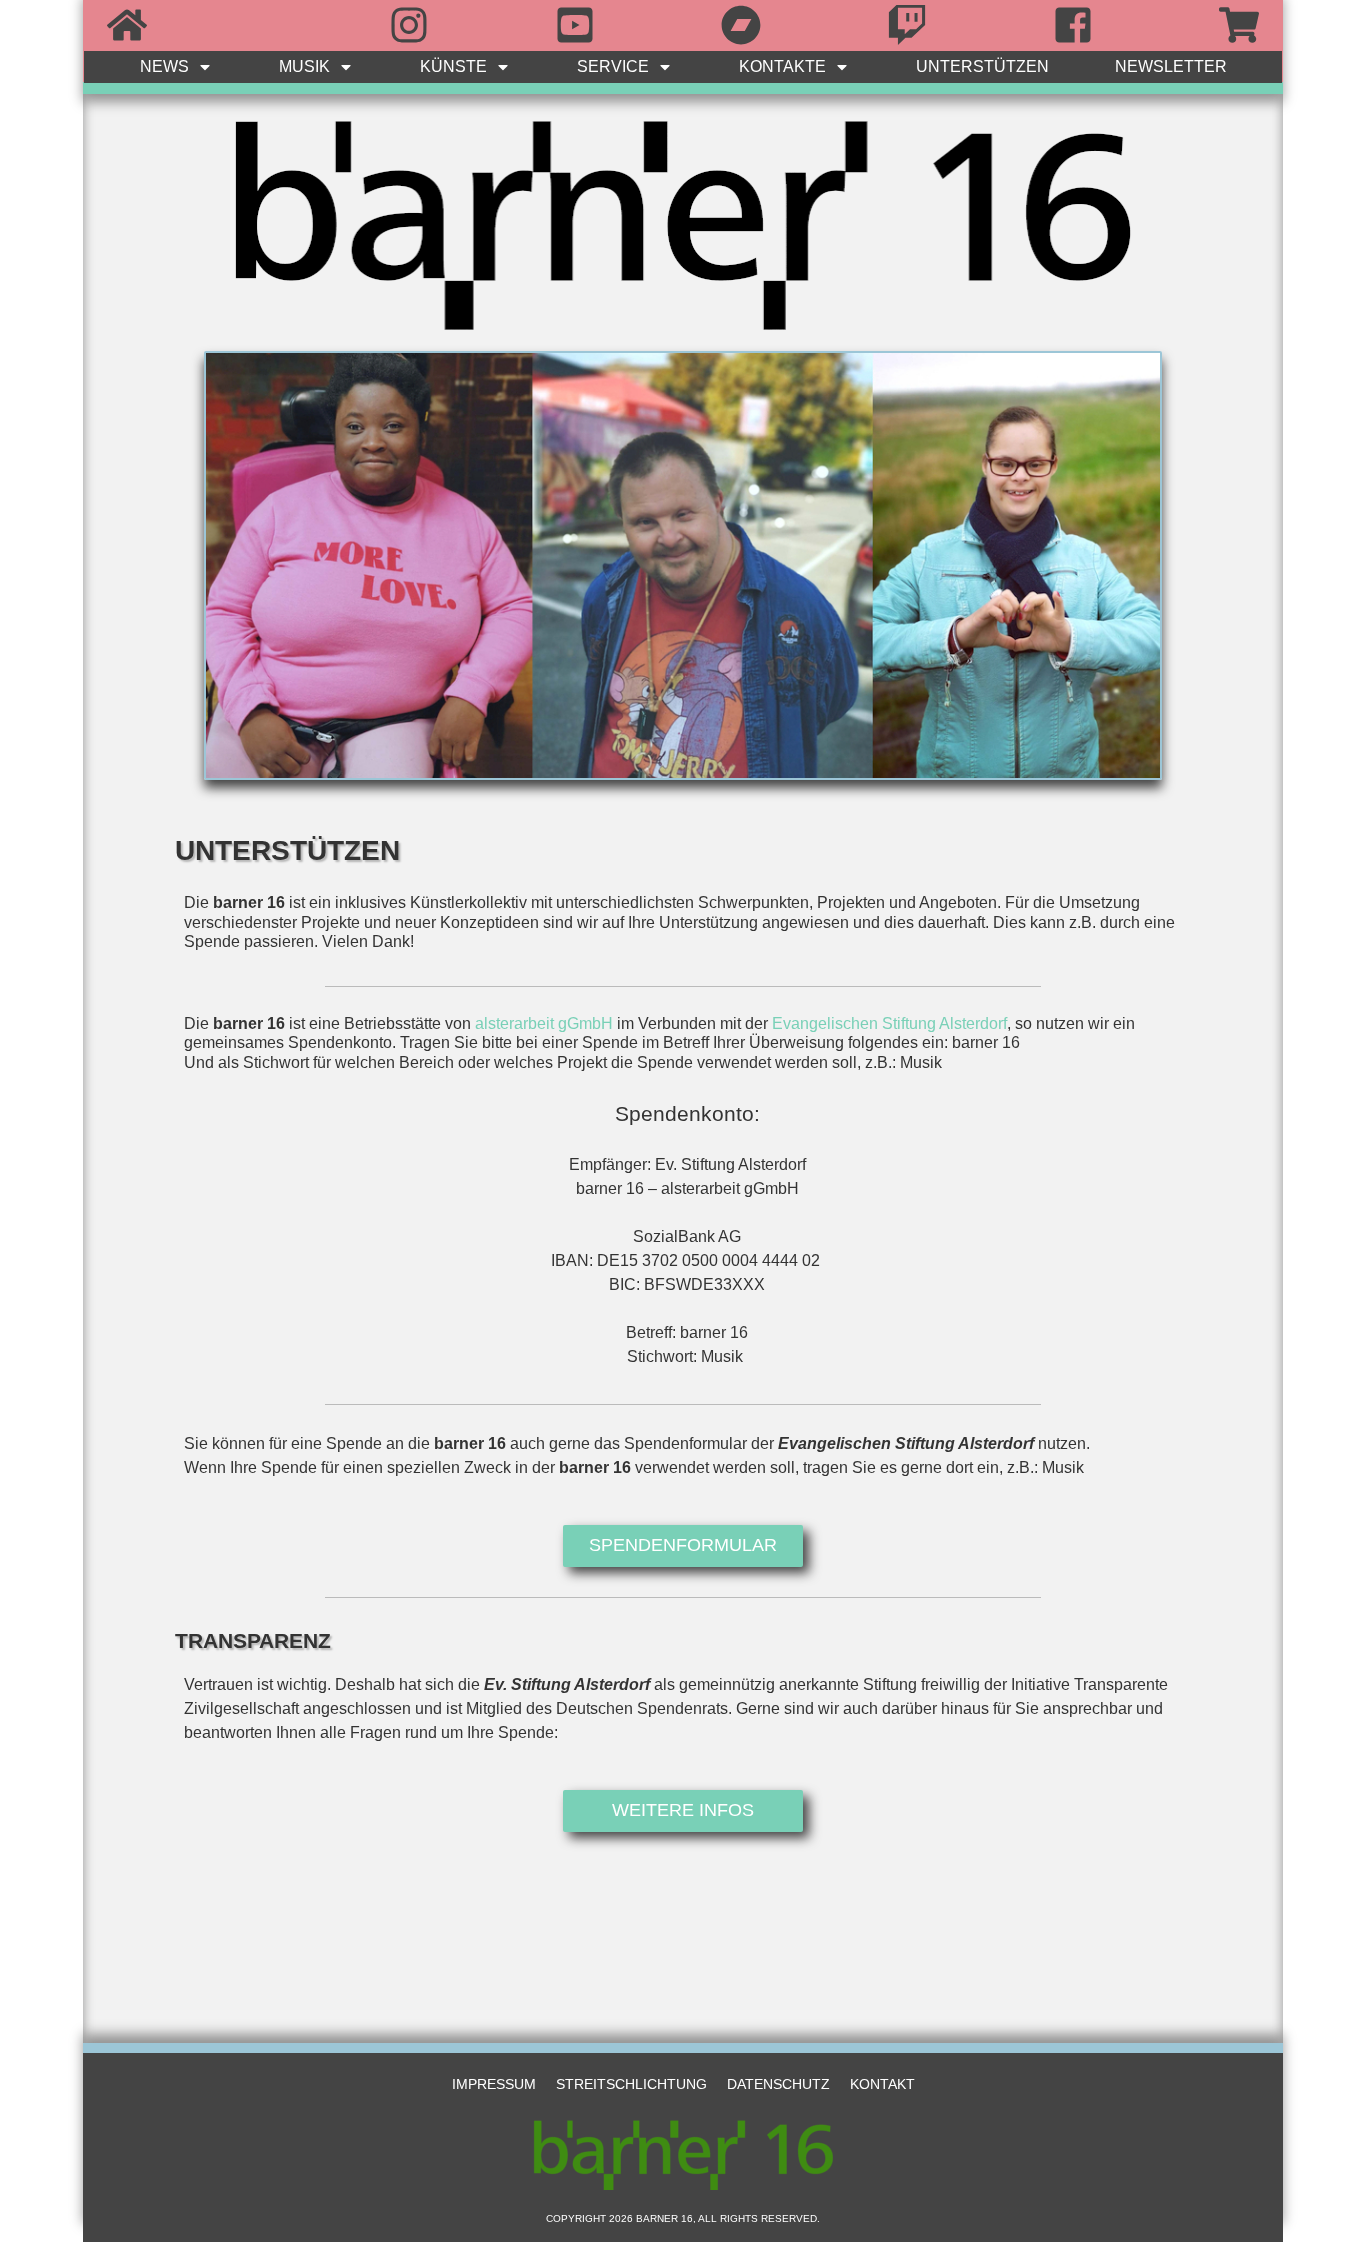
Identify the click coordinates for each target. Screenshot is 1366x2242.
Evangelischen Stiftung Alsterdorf (889, 1023)
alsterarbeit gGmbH (544, 1023)
